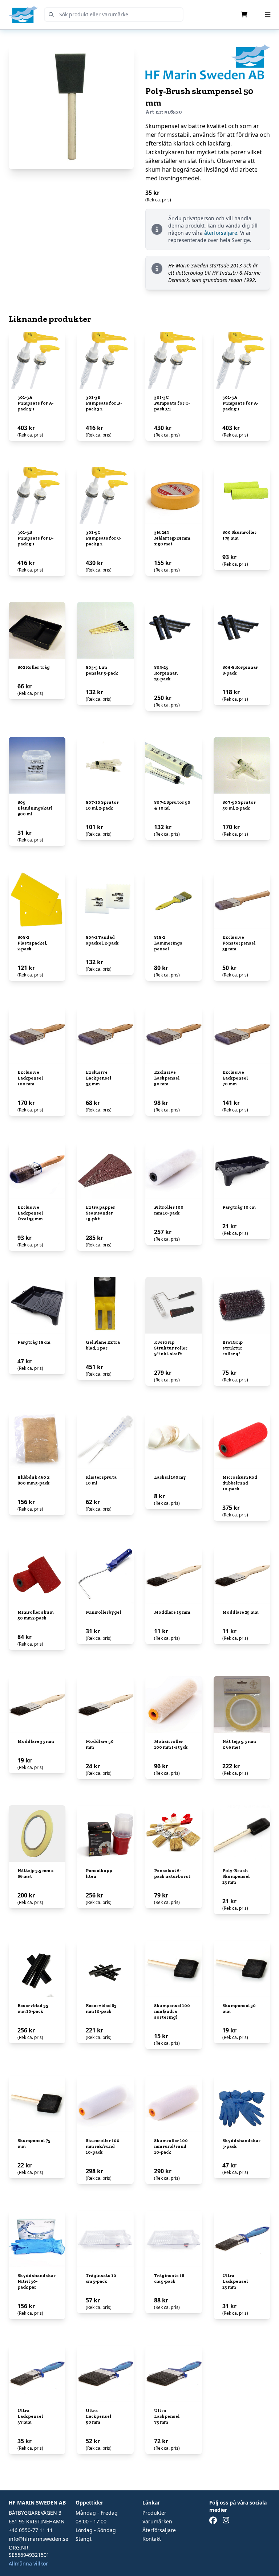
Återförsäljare (159, 2530)
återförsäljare (221, 233)
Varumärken (157, 2521)
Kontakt (152, 2539)
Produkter (154, 2513)
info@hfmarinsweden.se (39, 2539)
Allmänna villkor (28, 2563)
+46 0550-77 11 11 (31, 2530)
